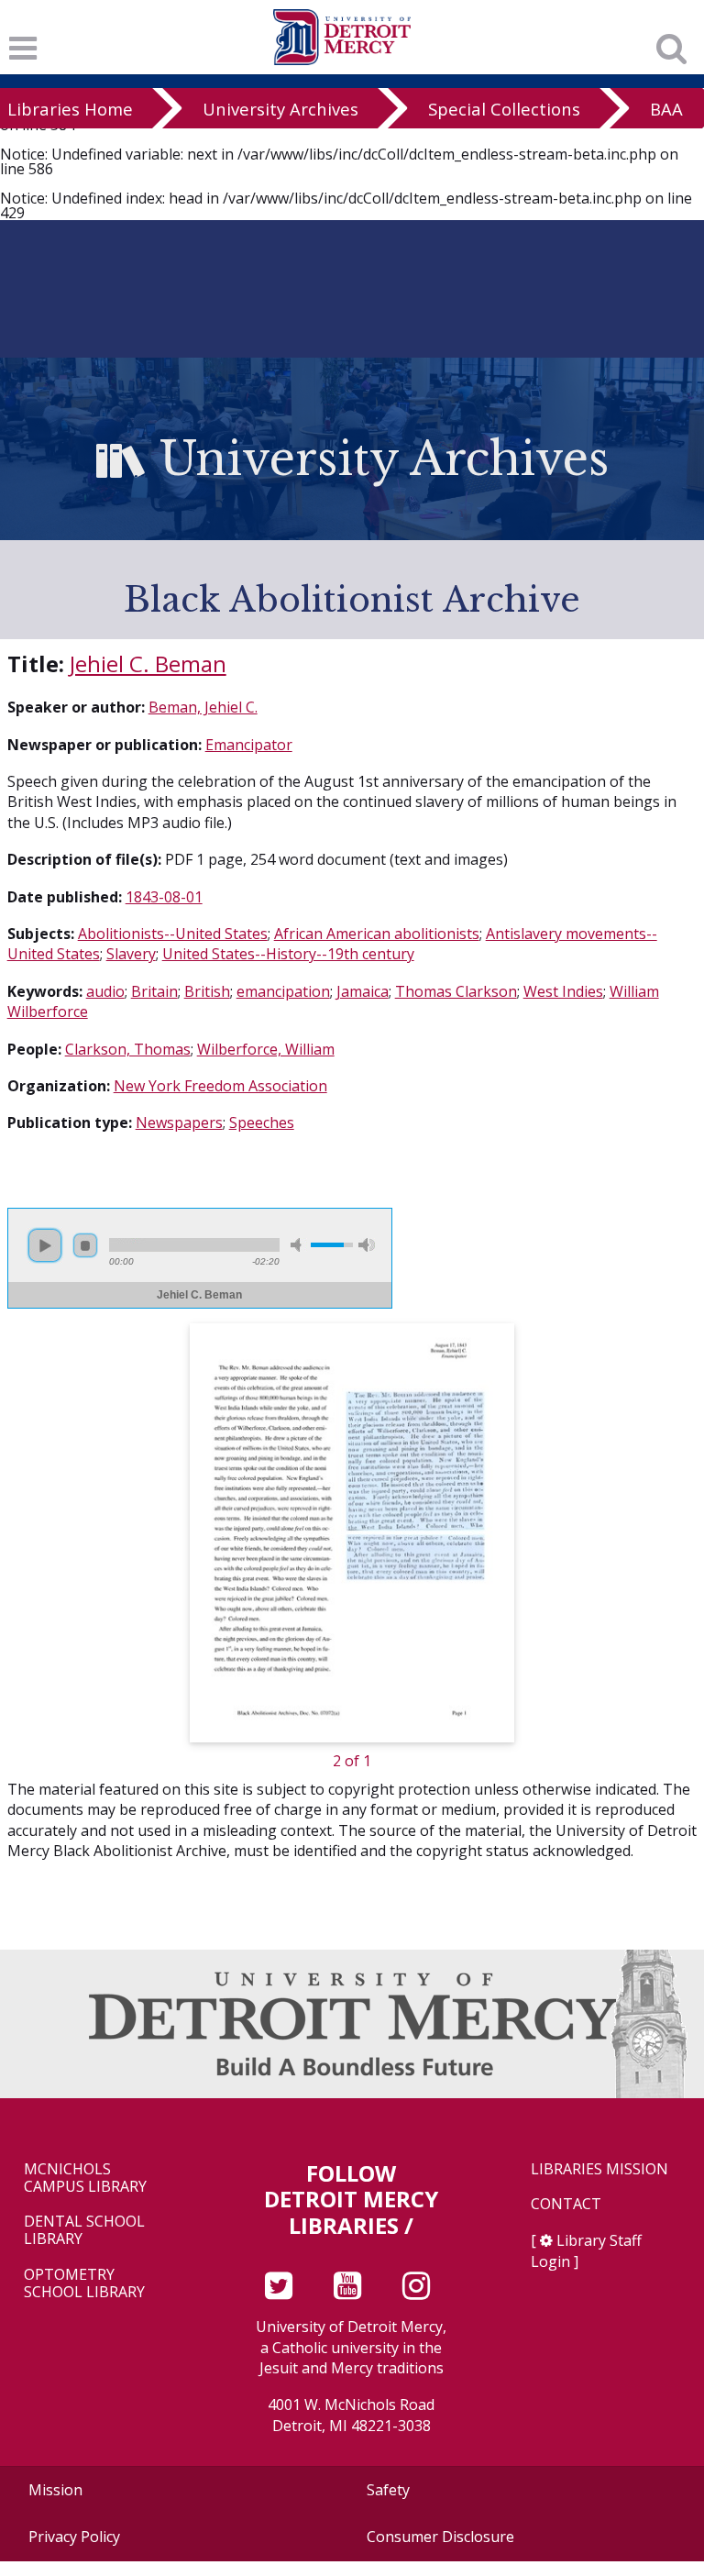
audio (105, 991)
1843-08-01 (164, 897)
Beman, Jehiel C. (203, 707)
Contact (566, 2204)
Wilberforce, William (266, 1049)
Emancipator (249, 745)
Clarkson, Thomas (128, 1049)
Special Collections (504, 109)
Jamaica (363, 991)
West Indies (563, 991)
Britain (154, 991)
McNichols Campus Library (85, 2178)
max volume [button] (367, 1245)
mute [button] (299, 1245)
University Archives (280, 109)
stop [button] (85, 1245)
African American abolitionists (377, 934)
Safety (388, 2490)
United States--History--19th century (288, 954)
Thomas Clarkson (456, 991)
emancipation (283, 991)
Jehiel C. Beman (148, 663)
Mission (55, 2490)
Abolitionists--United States (173, 934)
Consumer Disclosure (440, 2537)
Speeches (262, 1122)
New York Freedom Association (220, 1086)
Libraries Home (70, 109)
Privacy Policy (74, 2537)
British (207, 991)
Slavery (131, 954)
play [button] (45, 1245)
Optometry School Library (84, 2283)
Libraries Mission (599, 2169)
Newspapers (179, 1122)
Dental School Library (84, 2230)
